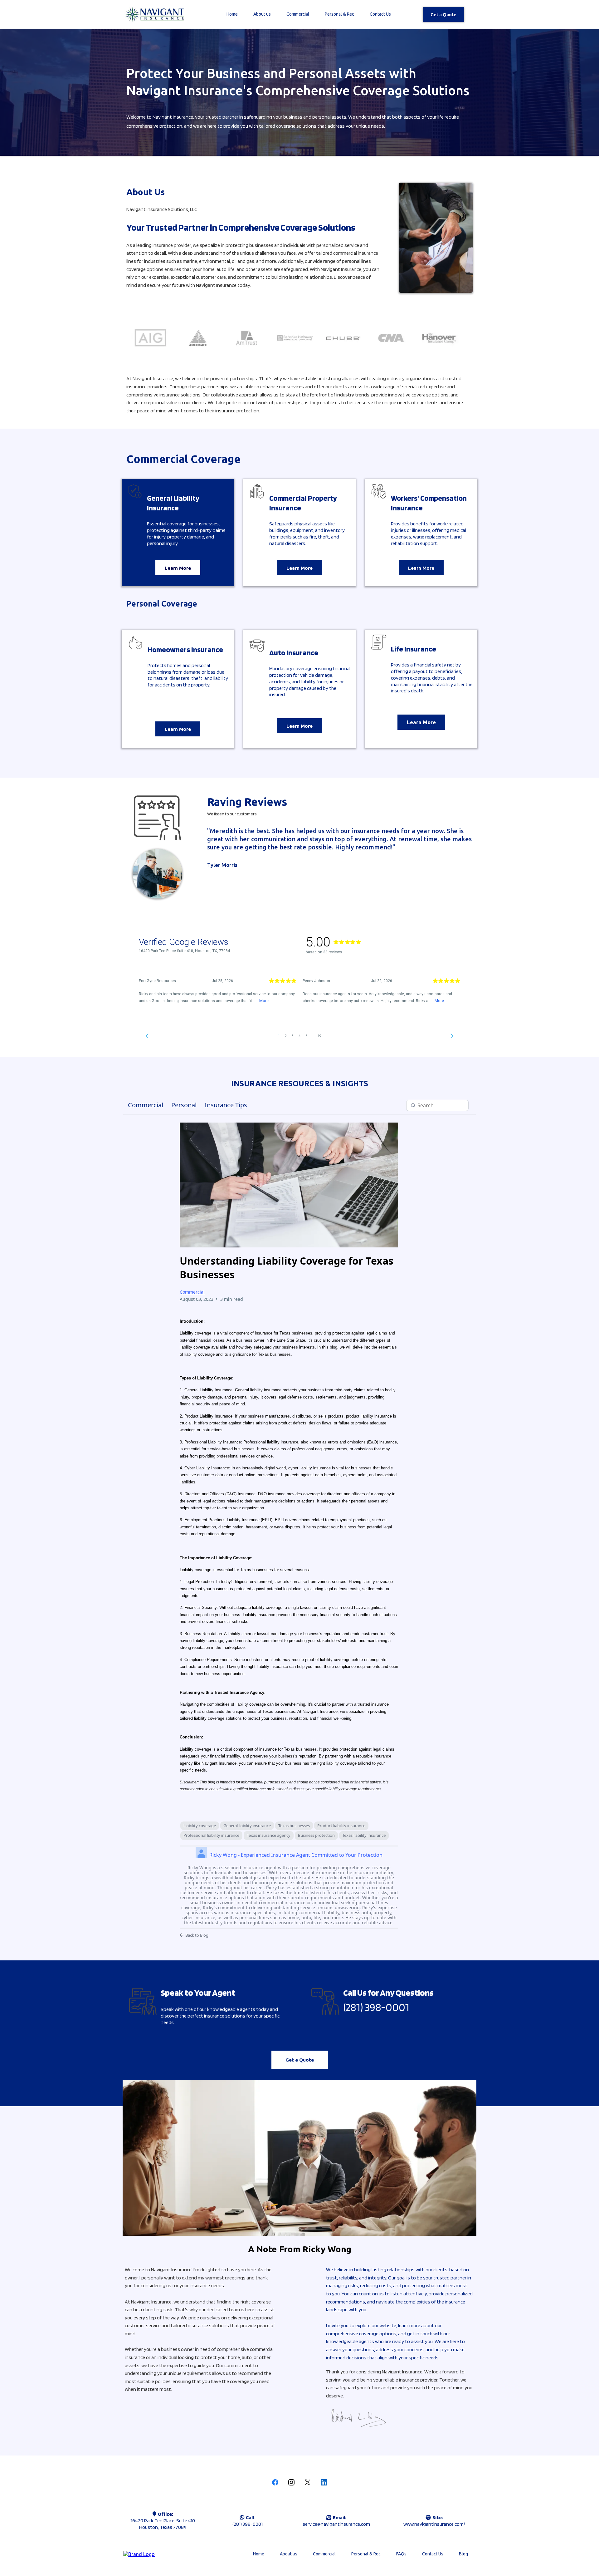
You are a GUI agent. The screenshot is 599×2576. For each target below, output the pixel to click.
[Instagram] (291, 2482)
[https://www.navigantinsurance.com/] (154, 14)
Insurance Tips (226, 1105)
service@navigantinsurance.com (336, 2524)
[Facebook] (275, 2482)
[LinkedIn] (324, 2482)
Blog (463, 2554)
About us (262, 14)
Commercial (298, 14)
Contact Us (380, 14)
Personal (184, 1105)
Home (232, 14)
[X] (308, 2482)
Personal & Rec (339, 14)
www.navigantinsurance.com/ (434, 2524)
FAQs (401, 2554)
